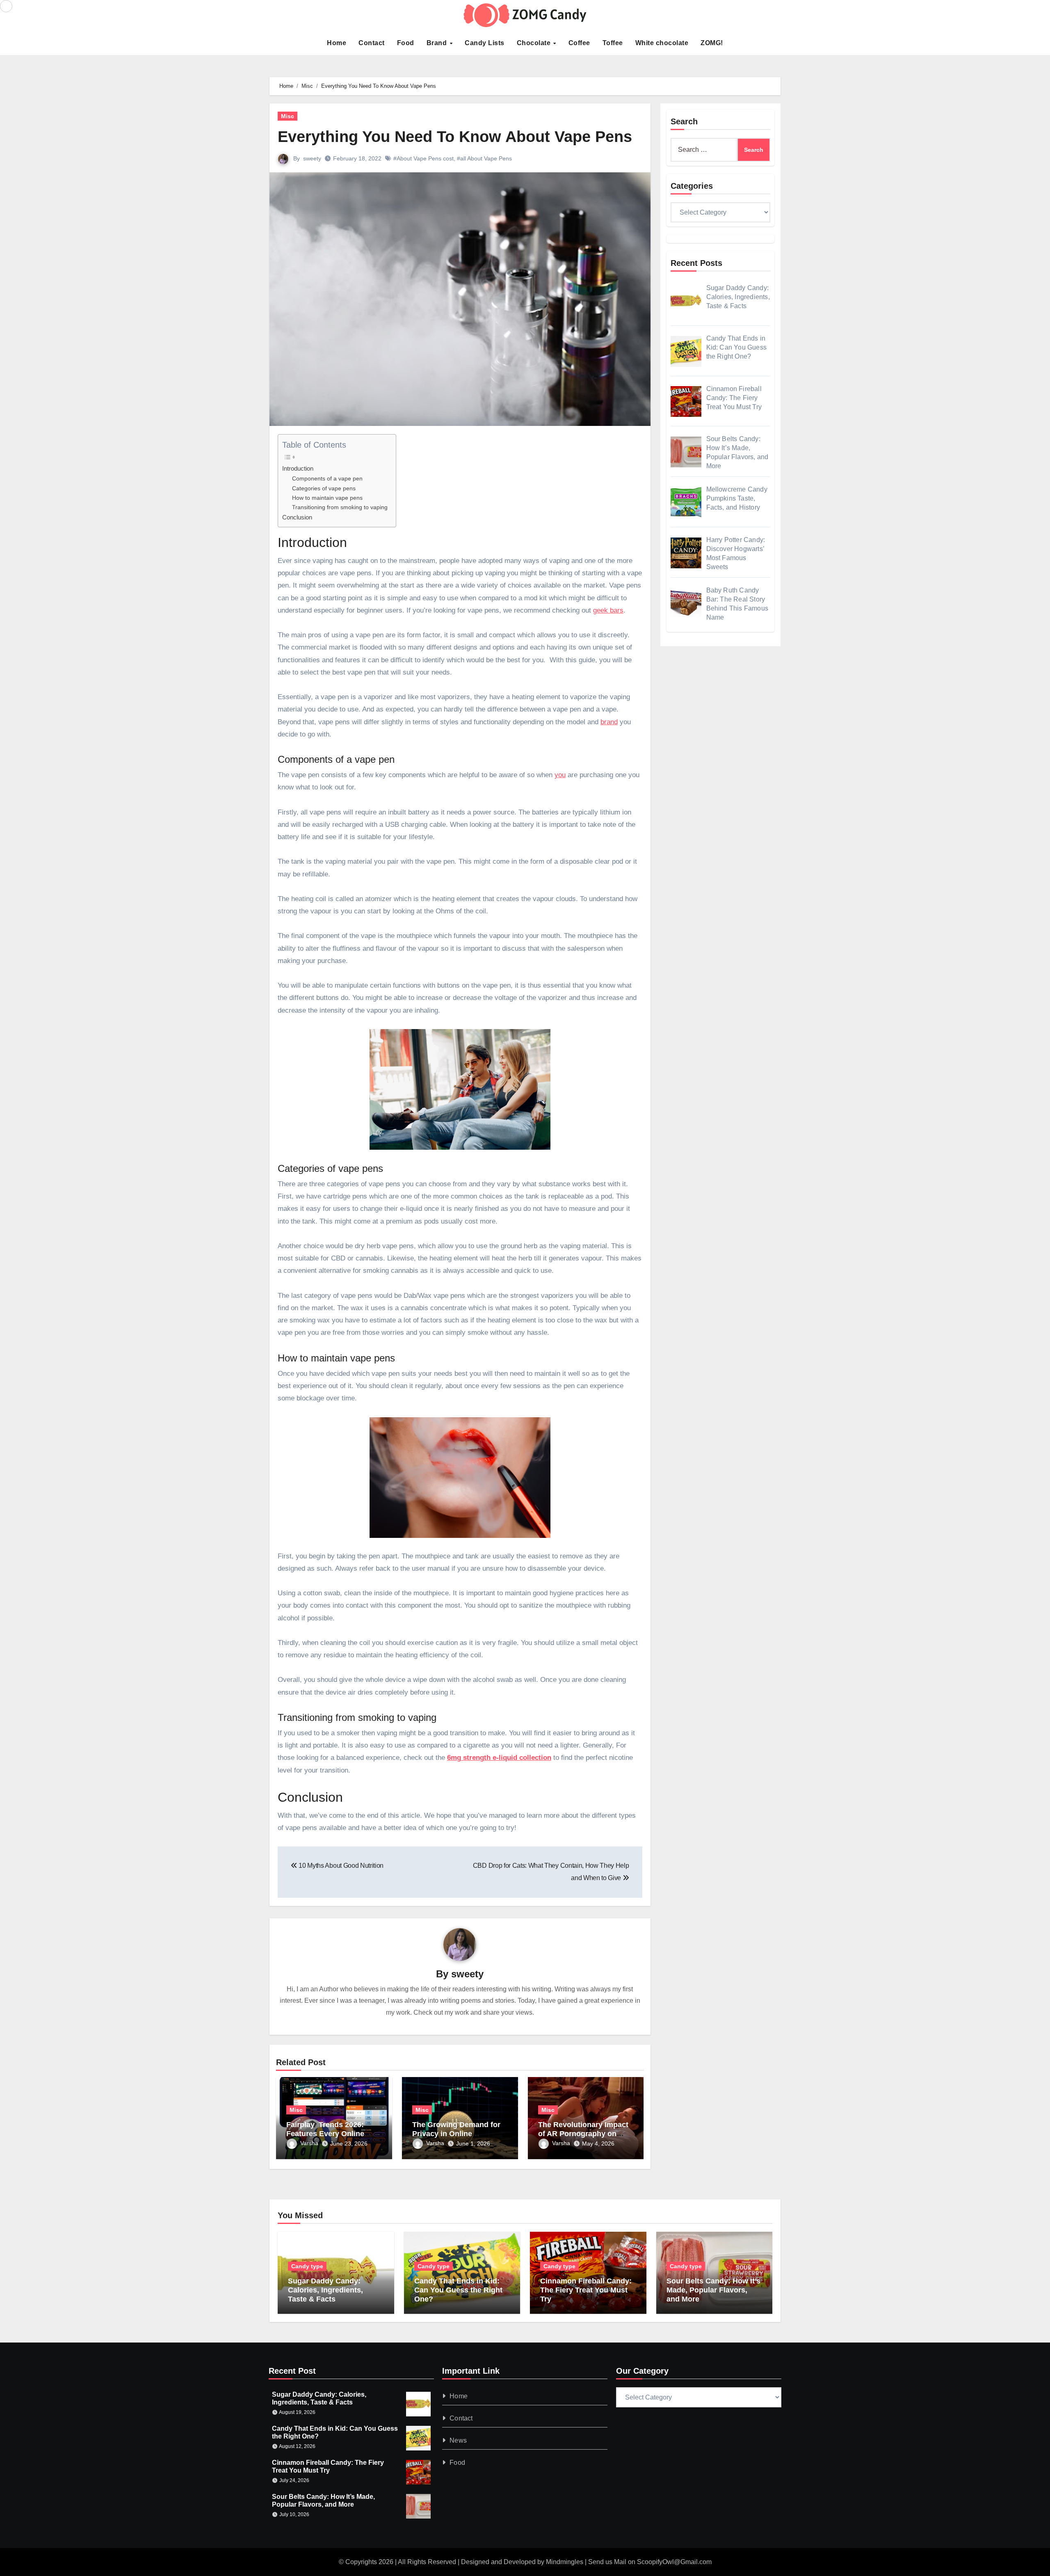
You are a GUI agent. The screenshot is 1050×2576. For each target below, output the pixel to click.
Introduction (298, 468)
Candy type (307, 2266)
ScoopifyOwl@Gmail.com (674, 2562)
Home (337, 43)
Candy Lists (485, 43)
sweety (312, 158)
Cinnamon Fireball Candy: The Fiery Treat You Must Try (586, 2290)
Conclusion (297, 517)
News (459, 2440)
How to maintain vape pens (327, 498)
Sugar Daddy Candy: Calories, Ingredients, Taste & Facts (325, 2290)
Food (406, 43)
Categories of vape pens (324, 488)
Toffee (613, 43)
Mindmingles (565, 2562)
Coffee (579, 43)
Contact (372, 43)
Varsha (309, 2143)
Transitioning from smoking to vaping (340, 507)
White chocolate (662, 43)
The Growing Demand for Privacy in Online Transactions (456, 2133)
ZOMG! (712, 43)
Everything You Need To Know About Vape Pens (455, 137)
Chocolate (535, 43)
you (560, 775)
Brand (438, 43)
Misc (288, 116)
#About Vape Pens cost (423, 158)
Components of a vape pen (327, 479)
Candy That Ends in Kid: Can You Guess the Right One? (458, 2290)
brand (609, 722)
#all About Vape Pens (484, 158)
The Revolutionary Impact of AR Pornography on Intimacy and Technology (583, 2133)
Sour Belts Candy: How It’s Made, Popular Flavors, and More (713, 2290)
